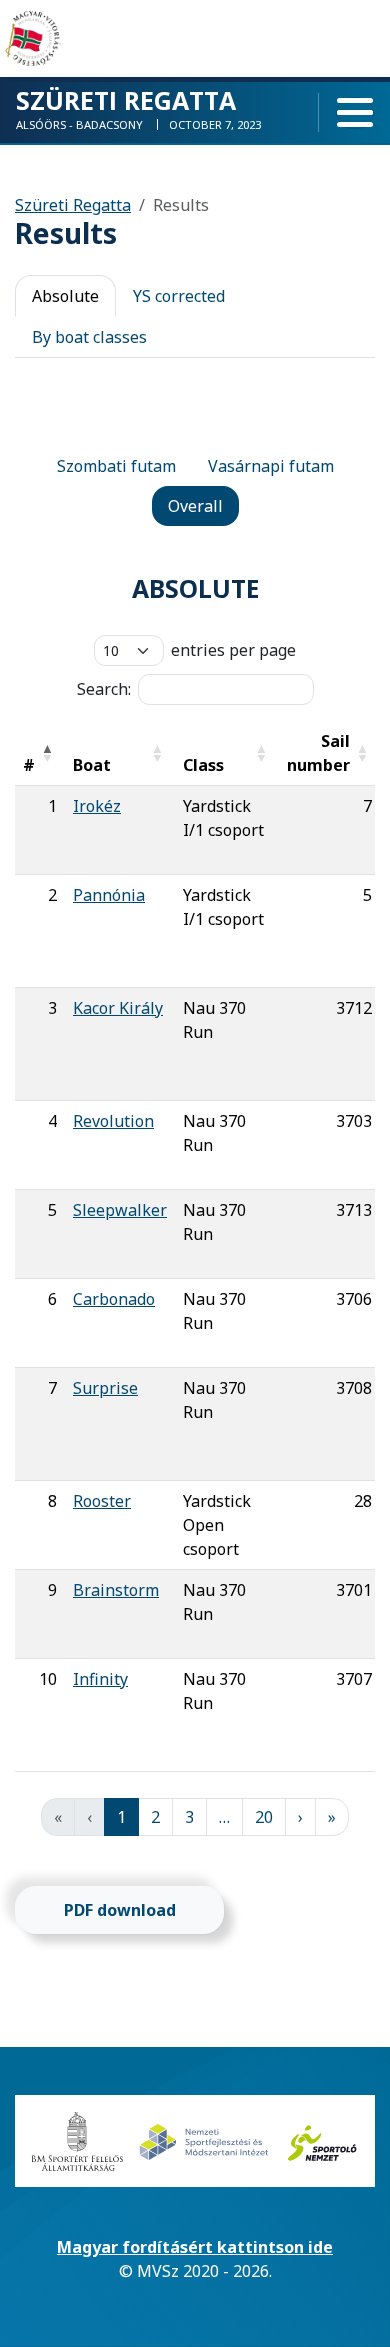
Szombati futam (116, 466)
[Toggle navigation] (355, 113)
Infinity (100, 1679)
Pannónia (109, 895)
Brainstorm (116, 1590)
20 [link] (264, 1817)
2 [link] (155, 1817)
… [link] (224, 1817)
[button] (47, 753)
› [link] (300, 1817)
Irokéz (97, 806)
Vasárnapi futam (271, 466)
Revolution (113, 1121)
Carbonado (114, 1299)
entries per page (233, 650)
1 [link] (121, 1817)
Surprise (105, 1388)
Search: (104, 689)
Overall (195, 506)
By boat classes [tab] (89, 337)
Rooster (102, 1501)
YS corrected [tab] (179, 296)
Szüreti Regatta (73, 205)
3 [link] (189, 1817)
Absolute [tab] (65, 296)
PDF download (120, 1910)
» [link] (332, 1817)
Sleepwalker (120, 1210)
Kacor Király (118, 1008)
